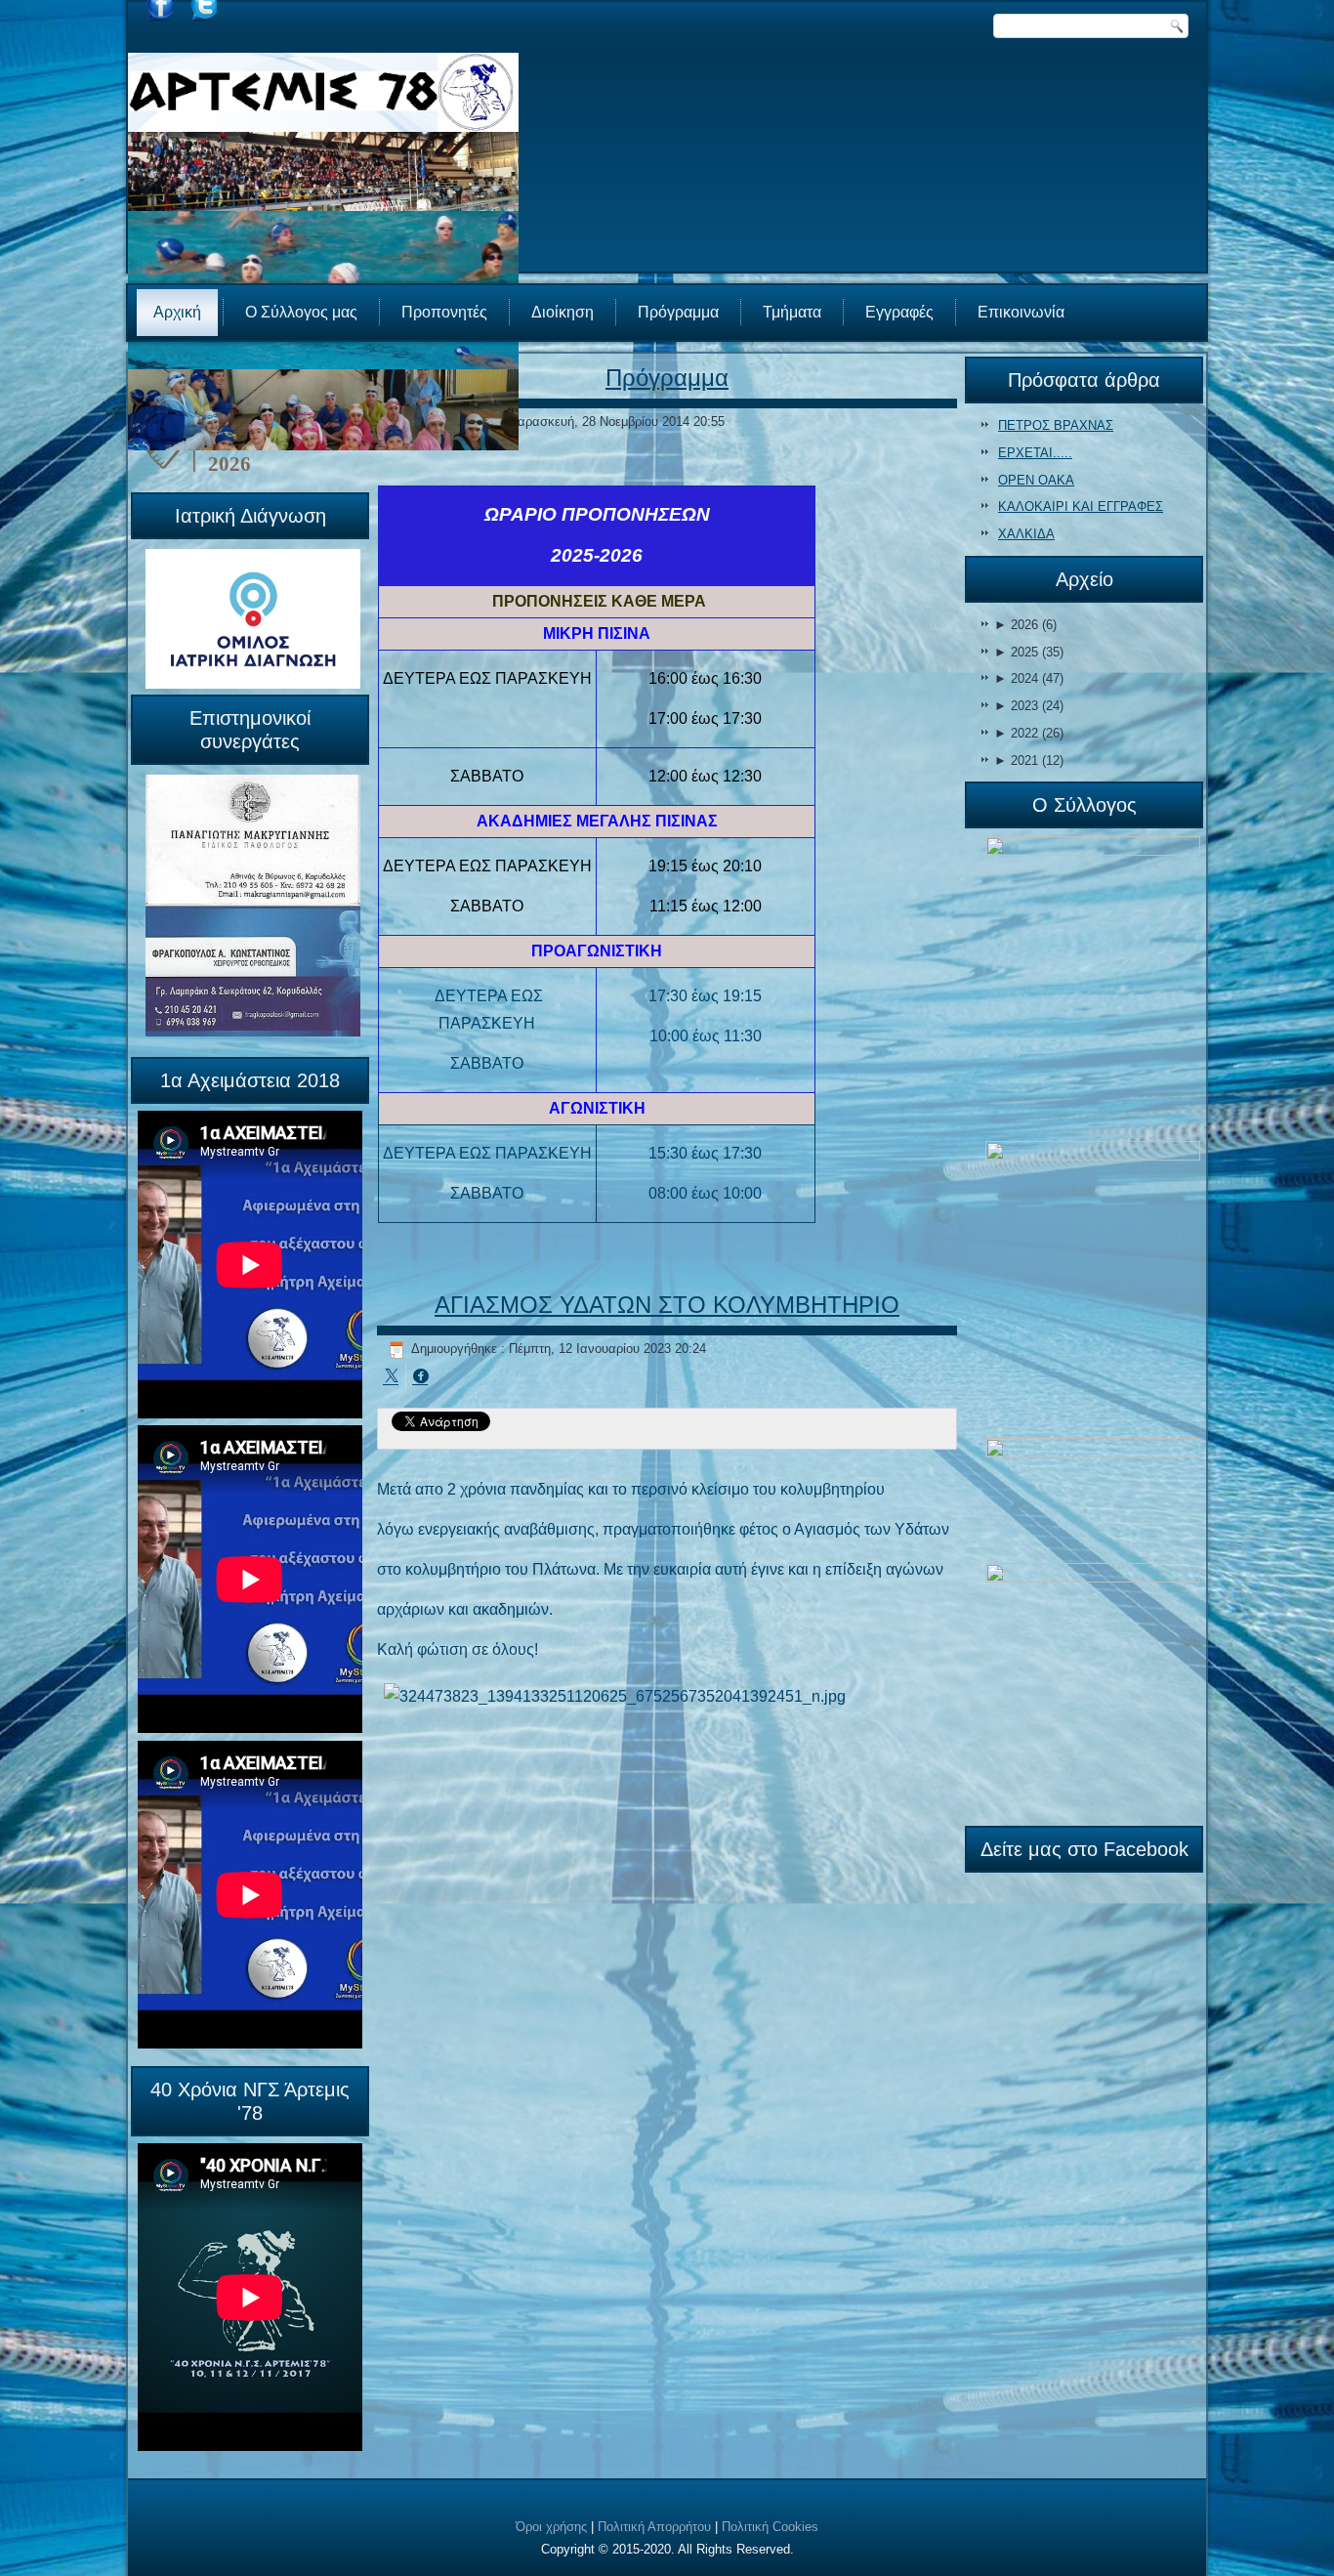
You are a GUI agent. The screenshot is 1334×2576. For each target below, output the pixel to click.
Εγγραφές (899, 312)
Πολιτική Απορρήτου (654, 2527)
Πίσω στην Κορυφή (1261, 2556)
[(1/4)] (1093, 988)
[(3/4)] (1093, 1499)
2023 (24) (1029, 706)
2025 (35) (1029, 652)
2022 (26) (1029, 733)
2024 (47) (1029, 678)
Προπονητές (444, 312)
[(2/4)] (1093, 1288)
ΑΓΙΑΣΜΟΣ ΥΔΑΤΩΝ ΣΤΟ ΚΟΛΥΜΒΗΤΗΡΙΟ (667, 1305)
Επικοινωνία (1021, 312)
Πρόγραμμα (678, 312)
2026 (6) (1025, 625)
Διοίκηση (563, 312)
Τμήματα (792, 312)
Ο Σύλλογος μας (301, 312)
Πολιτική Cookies (770, 2527)
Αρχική (177, 312)
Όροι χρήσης (551, 2527)
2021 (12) (1029, 760)
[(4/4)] (1093, 1689)
